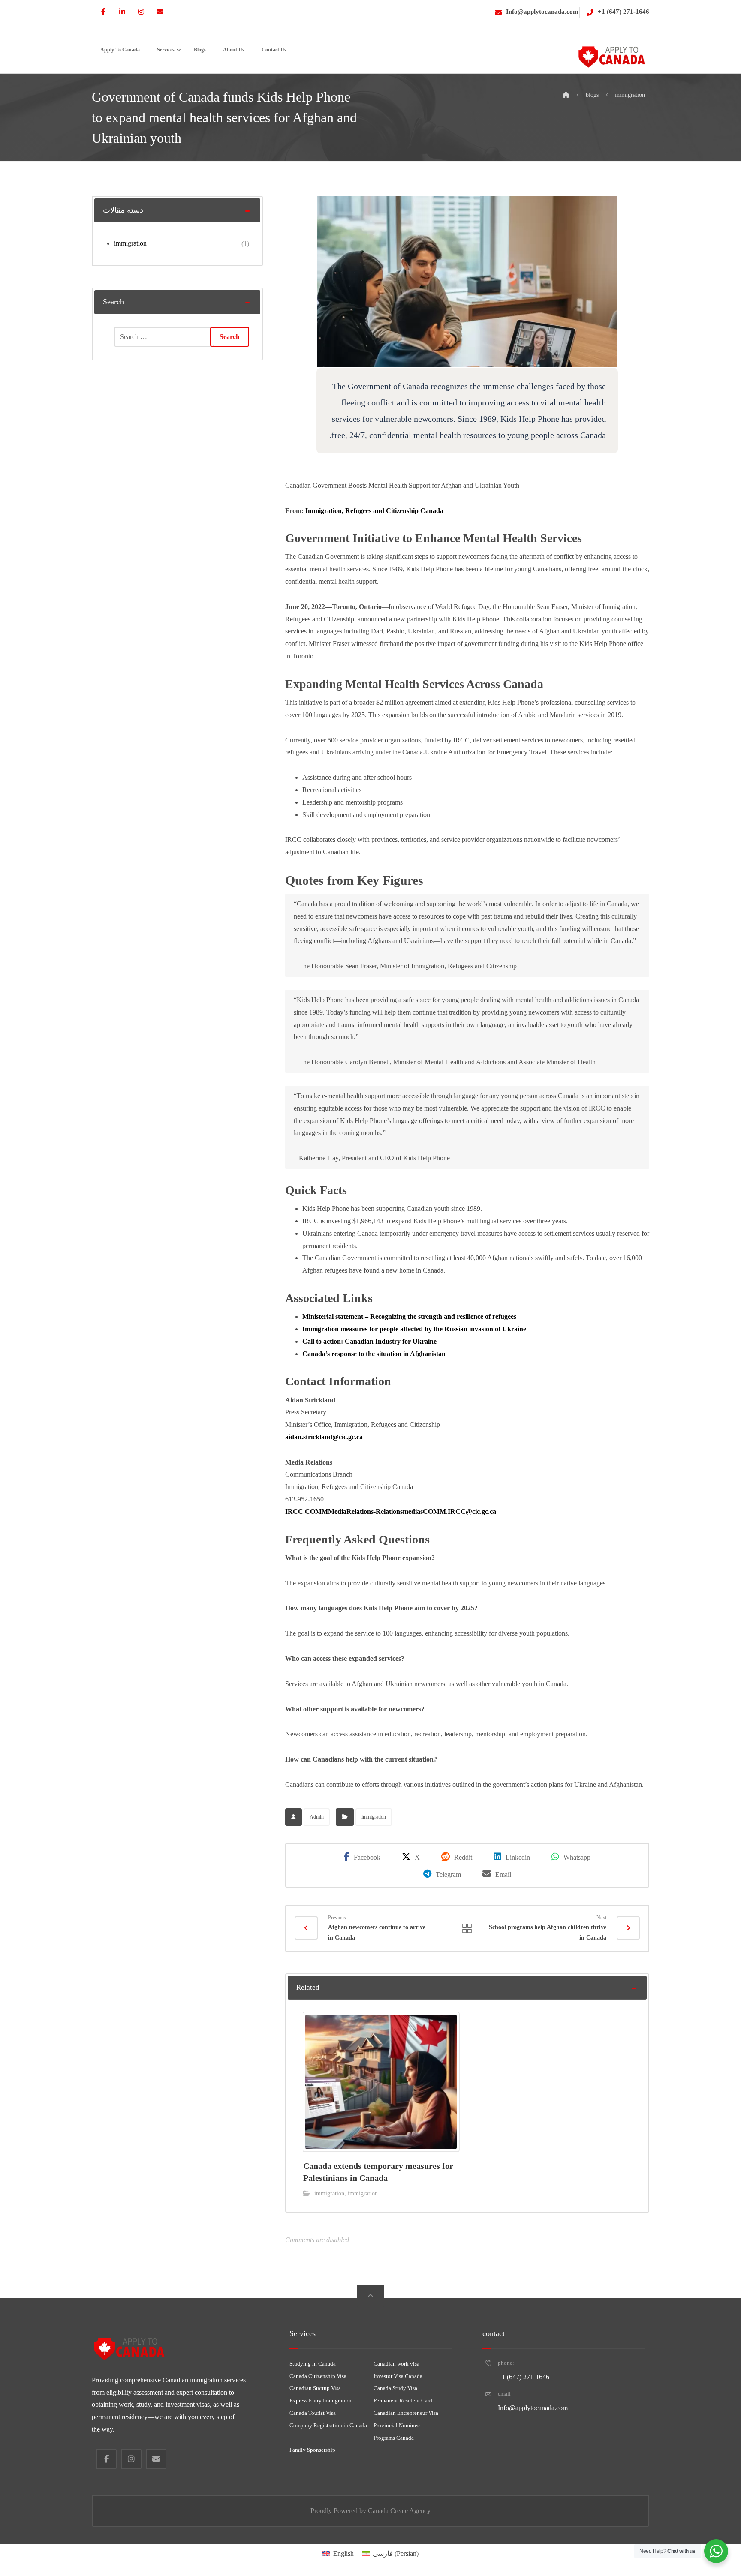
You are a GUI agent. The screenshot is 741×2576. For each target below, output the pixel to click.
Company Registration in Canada (328, 2425)
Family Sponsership (312, 2450)
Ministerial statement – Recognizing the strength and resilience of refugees (409, 1317)
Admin (317, 1817)
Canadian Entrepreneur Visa (406, 2413)
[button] (103, 12)
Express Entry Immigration (321, 2400)
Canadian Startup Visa (315, 2388)
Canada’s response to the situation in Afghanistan (374, 1354)
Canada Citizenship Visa (318, 2376)
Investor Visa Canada (398, 2376)
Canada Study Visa (395, 2388)
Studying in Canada (313, 2364)
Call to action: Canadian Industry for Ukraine (369, 1341)
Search (230, 337)
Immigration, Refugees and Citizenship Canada (374, 511)
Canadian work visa (396, 2364)
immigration (374, 1817)
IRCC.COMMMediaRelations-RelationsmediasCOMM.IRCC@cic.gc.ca (391, 1512)
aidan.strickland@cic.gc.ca (324, 1437)
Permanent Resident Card (403, 2400)
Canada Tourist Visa (313, 2413)
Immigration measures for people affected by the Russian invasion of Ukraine (414, 1329)
